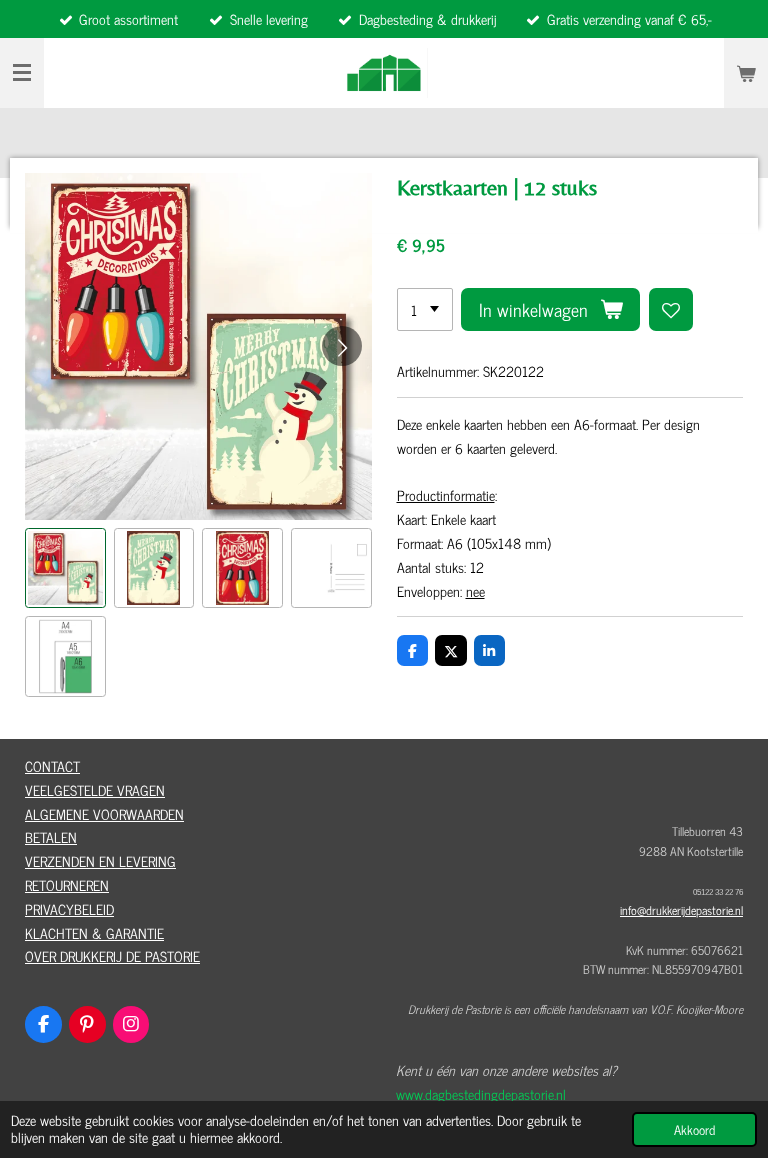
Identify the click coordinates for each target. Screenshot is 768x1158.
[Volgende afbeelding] (342, 346)
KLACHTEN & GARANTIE (94, 932)
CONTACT (52, 765)
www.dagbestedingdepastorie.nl (481, 1093)
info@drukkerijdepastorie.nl (681, 910)
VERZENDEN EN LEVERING (100, 860)
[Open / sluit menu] (22, 73)
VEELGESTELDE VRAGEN (95, 789)
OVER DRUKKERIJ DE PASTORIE (112, 955)
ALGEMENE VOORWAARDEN (104, 813)
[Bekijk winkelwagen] (746, 73)
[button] (65, 568)
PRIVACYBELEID (69, 908)
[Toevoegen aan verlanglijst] (671, 310)
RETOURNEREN (67, 884)
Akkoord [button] (694, 1129)
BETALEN (51, 836)
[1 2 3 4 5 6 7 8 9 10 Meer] (425, 310)
